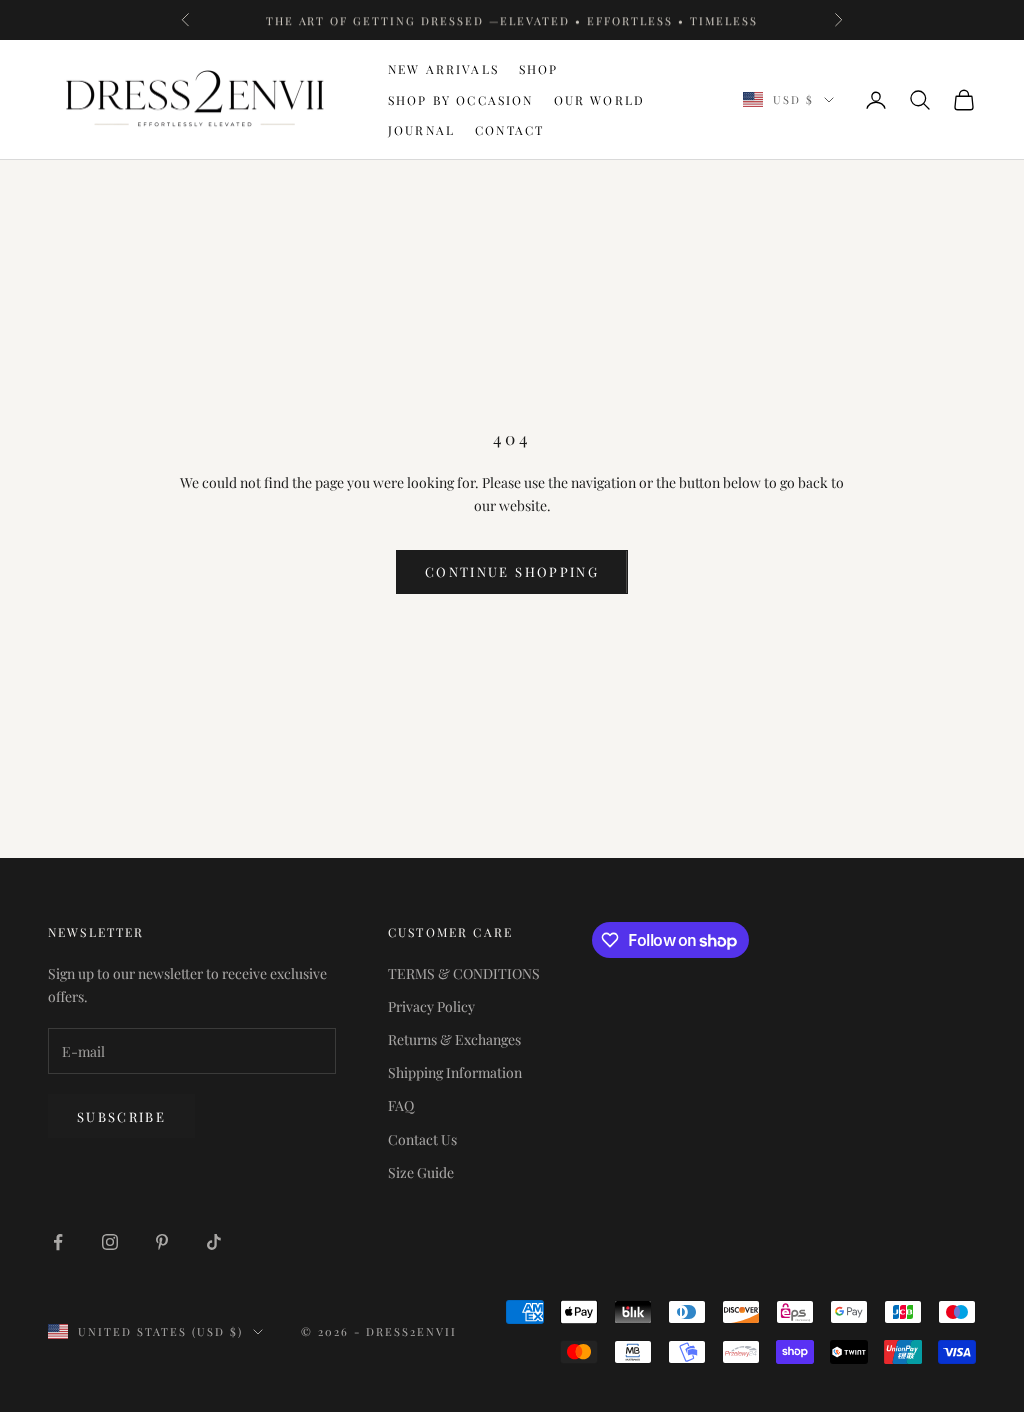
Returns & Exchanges (454, 1039)
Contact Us (422, 1139)
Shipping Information (455, 1072)
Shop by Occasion (461, 100)
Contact (509, 130)
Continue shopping (512, 571)
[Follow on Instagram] (110, 1242)
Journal (421, 130)
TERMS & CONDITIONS (464, 973)
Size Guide (421, 1172)
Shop (539, 69)
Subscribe (121, 1116)
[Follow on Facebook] (58, 1242)
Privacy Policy (431, 1006)
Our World (599, 100)
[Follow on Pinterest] (162, 1242)
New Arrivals (443, 69)
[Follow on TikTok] (214, 1242)
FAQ (401, 1105)
